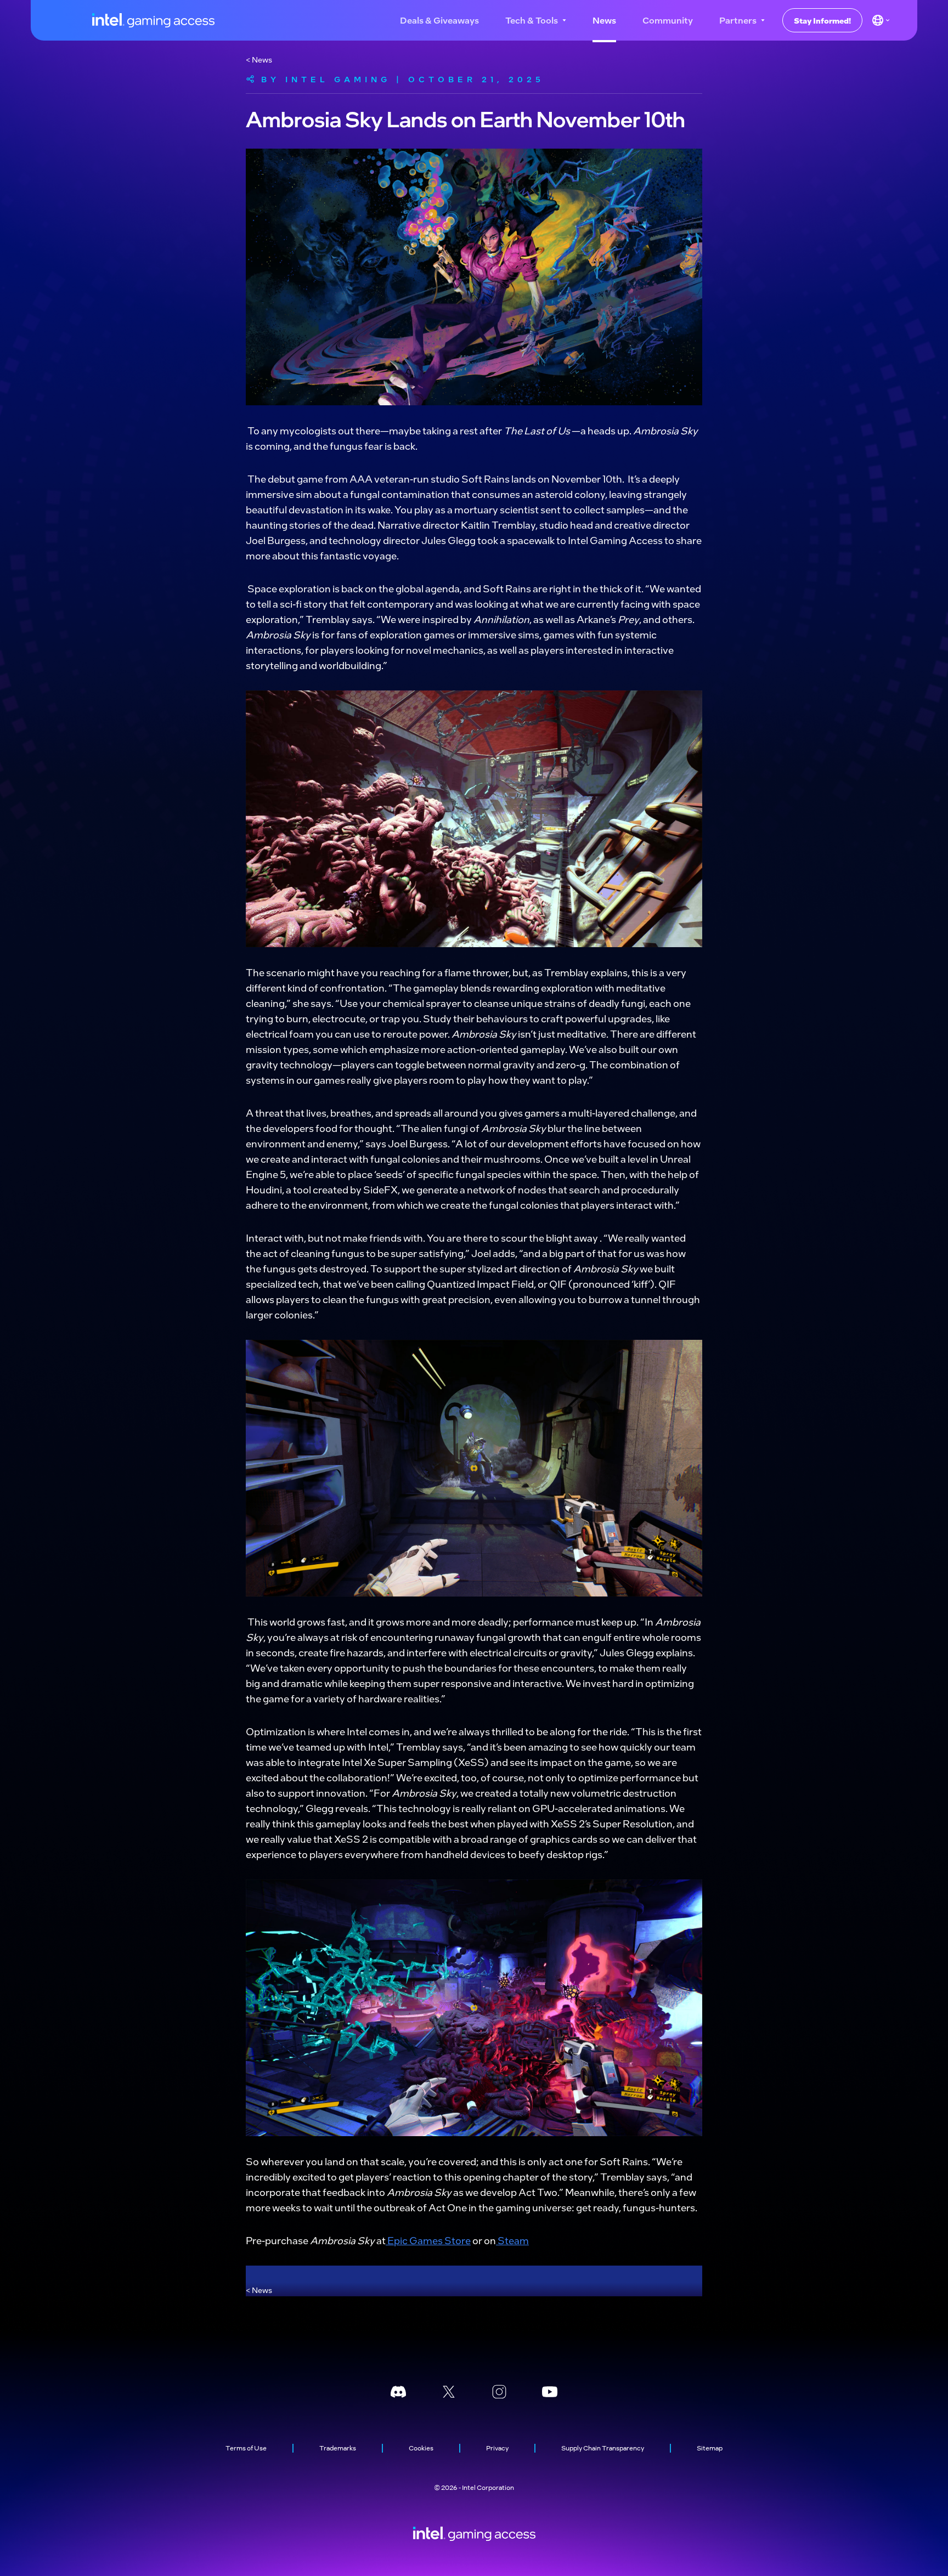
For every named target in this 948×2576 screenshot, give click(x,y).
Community (668, 20)
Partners (738, 20)
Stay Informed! (822, 20)
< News (259, 59)
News (604, 20)
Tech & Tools (532, 20)
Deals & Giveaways (439, 20)
